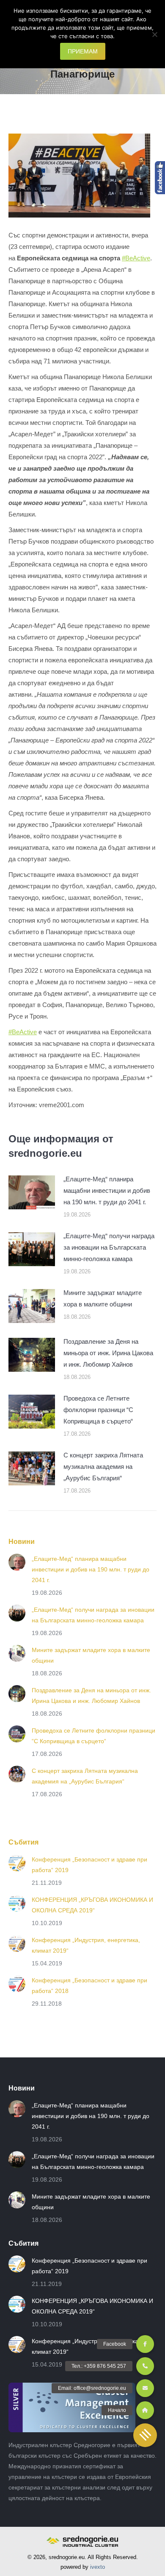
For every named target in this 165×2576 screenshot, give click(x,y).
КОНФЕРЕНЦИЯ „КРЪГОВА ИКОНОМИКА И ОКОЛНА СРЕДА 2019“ (92, 1905)
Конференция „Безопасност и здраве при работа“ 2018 (89, 1986)
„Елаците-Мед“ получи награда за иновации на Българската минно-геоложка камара (109, 1247)
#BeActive (136, 258)
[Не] (154, 34)
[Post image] (32, 1192)
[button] (145, 2435)
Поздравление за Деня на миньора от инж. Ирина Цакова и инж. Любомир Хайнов (108, 1353)
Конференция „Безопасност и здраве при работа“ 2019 (89, 1865)
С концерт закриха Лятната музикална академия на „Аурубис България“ (103, 1467)
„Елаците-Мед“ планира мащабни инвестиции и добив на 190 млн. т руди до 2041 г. (107, 1190)
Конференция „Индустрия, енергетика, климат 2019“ (86, 1945)
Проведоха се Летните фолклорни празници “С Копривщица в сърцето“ (98, 1410)
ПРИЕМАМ (83, 51)
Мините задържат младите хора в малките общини (103, 1298)
